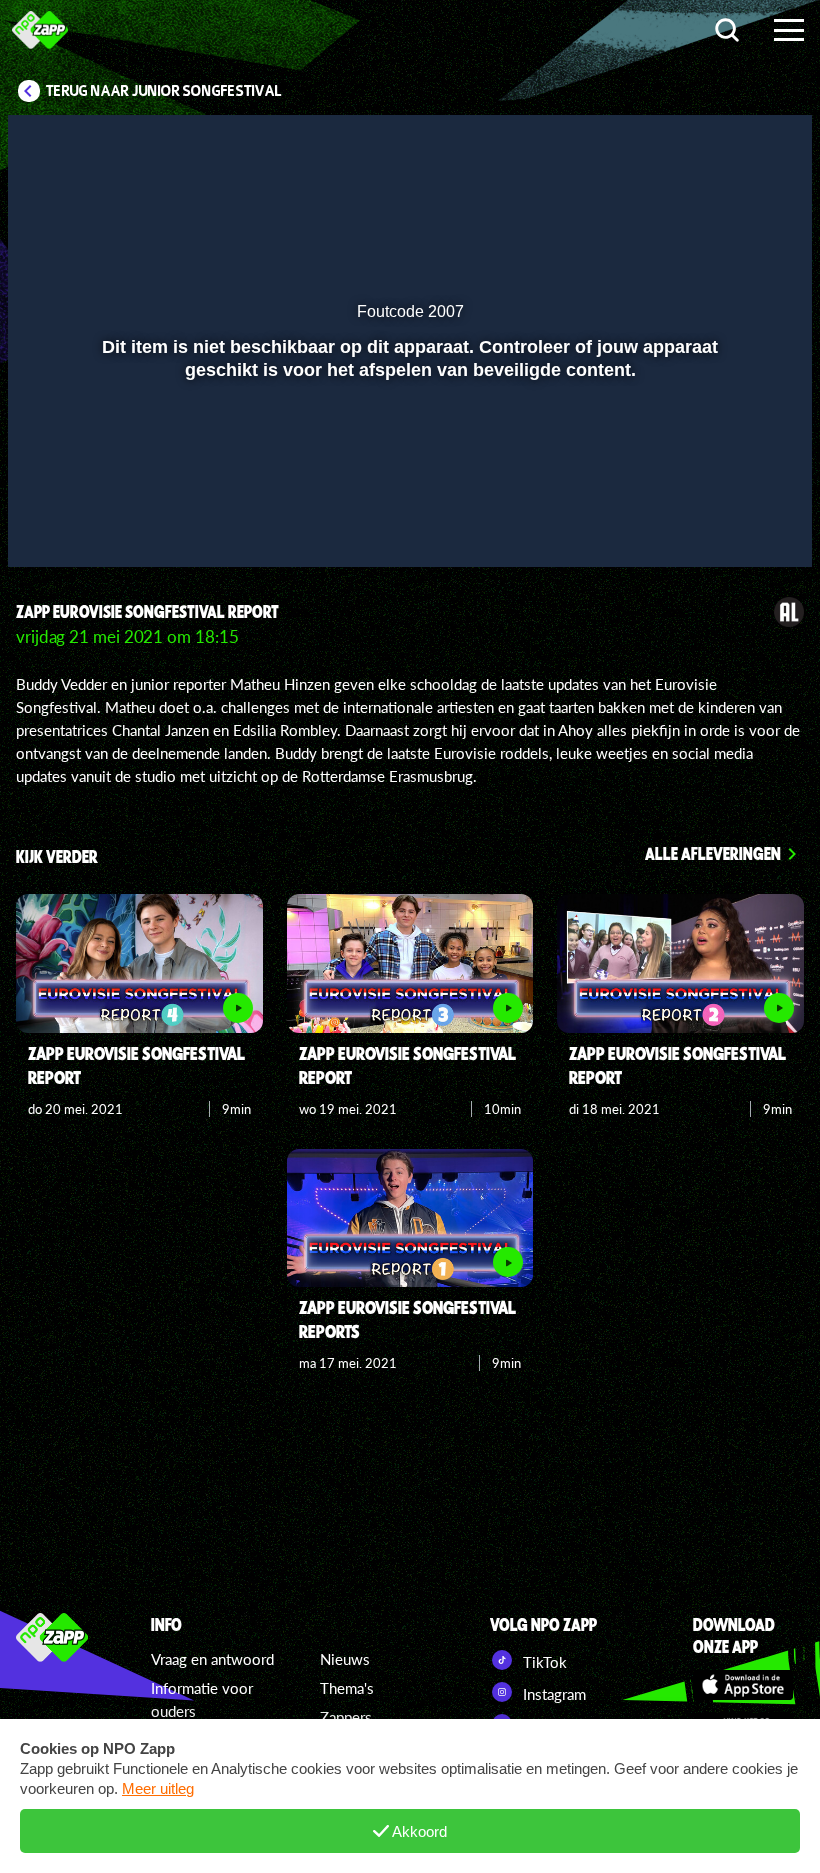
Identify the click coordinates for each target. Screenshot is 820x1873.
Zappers (346, 1717)
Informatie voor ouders (202, 1699)
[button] (48, 523)
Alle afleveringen (713, 853)
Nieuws (345, 1659)
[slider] (407, 481)
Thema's (347, 1688)
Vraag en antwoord (212, 1659)
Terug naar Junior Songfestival (164, 91)
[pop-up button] (729, 523)
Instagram (552, 1694)
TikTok (543, 1662)
